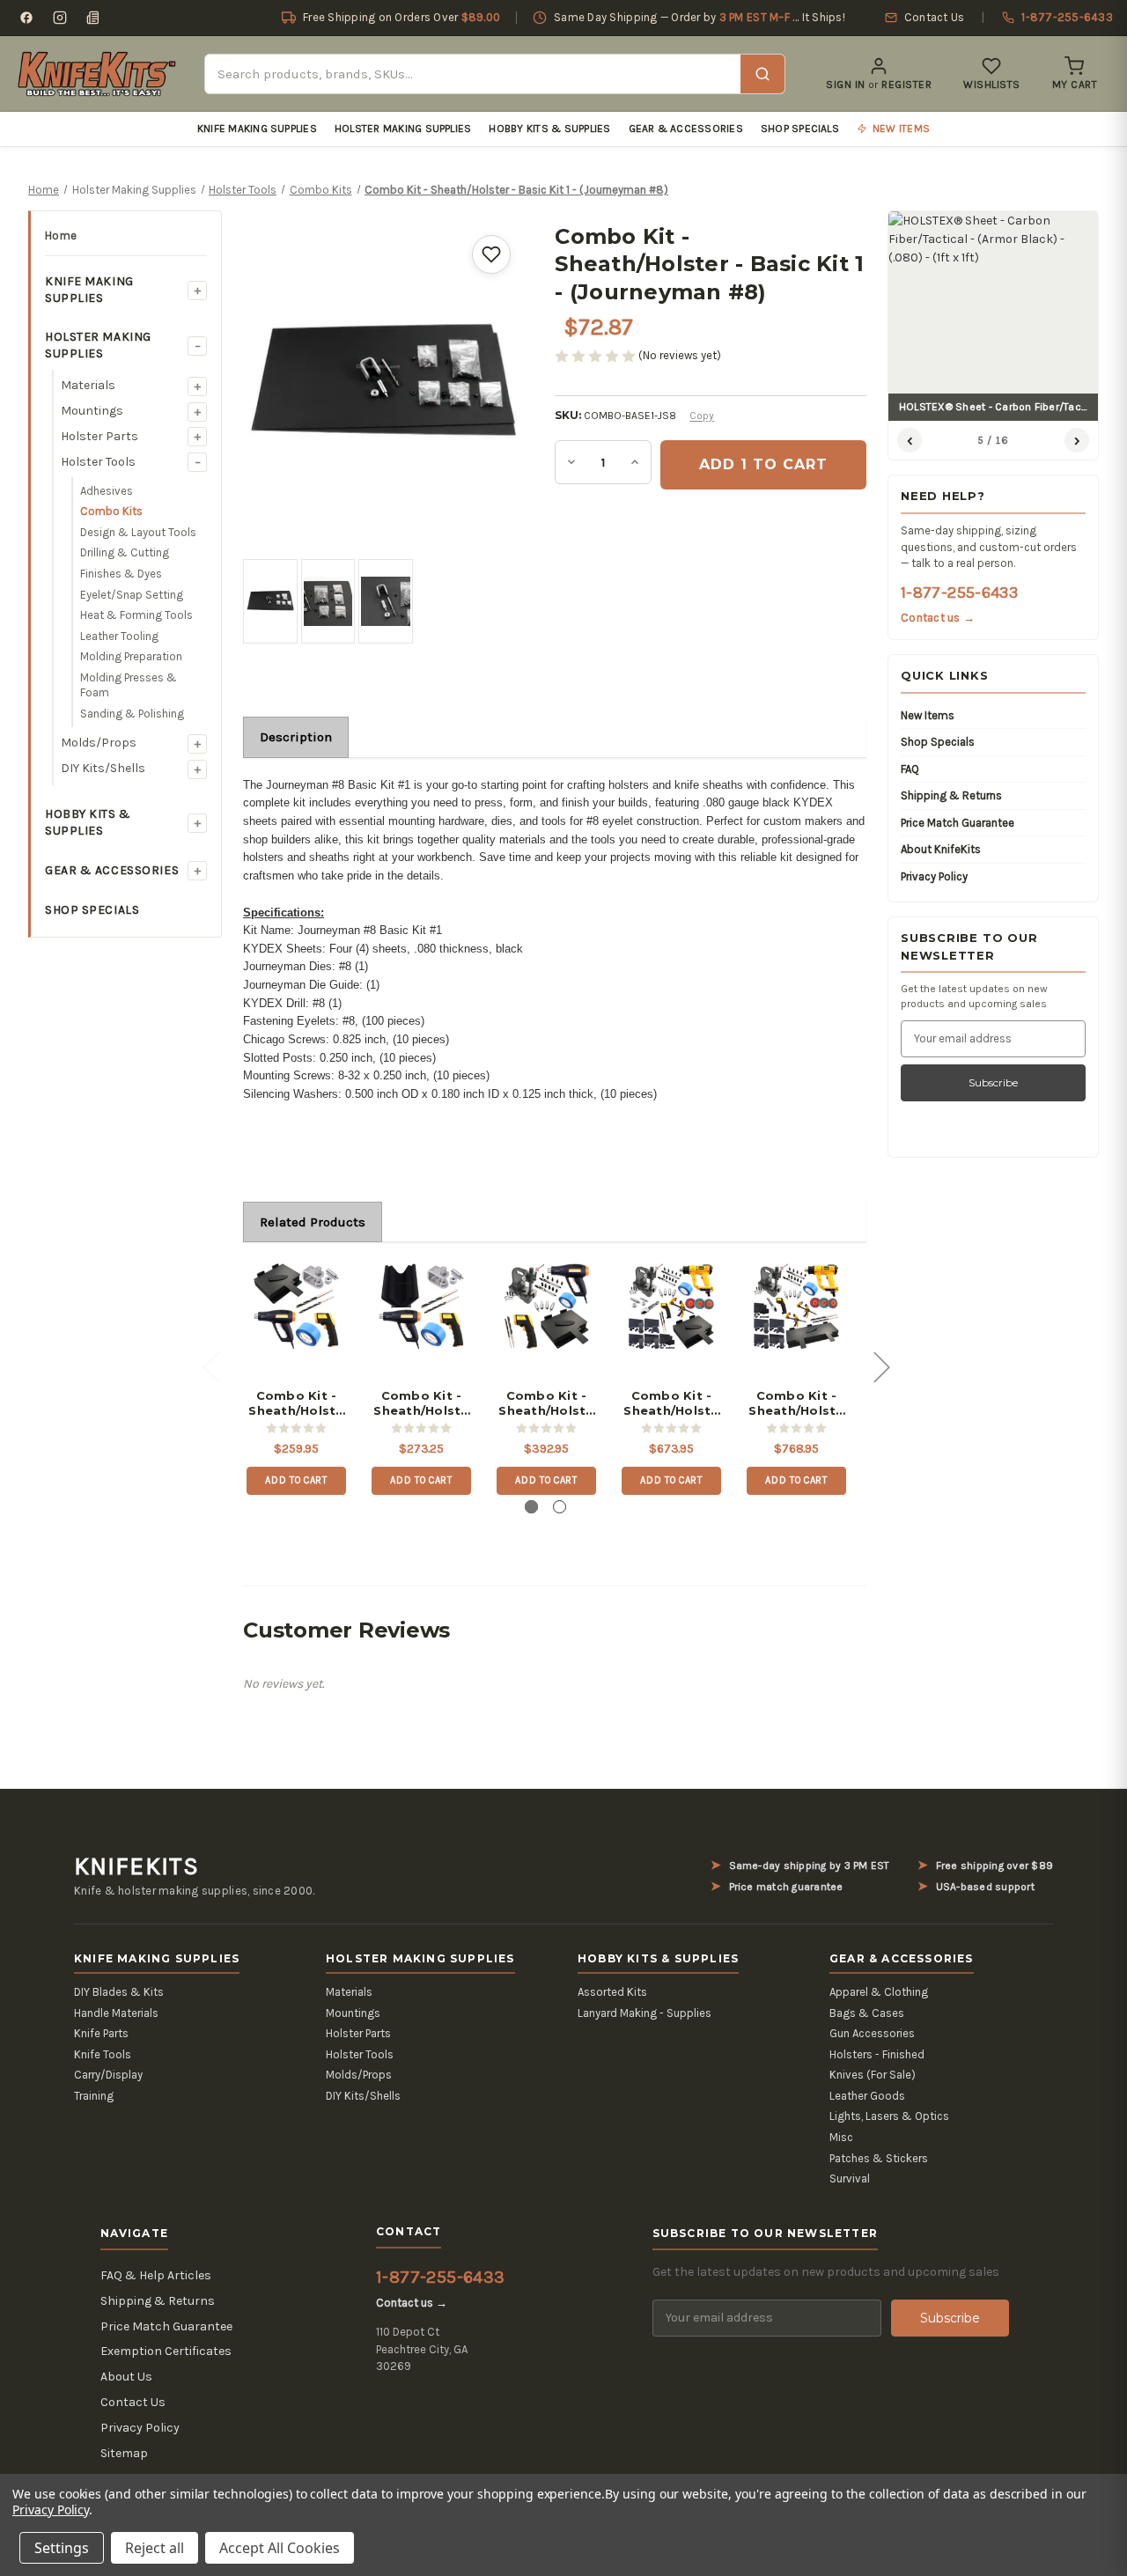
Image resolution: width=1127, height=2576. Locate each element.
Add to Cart (296, 1480)
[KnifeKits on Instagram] (60, 18)
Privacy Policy (934, 876)
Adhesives (107, 491)
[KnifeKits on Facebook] (26, 18)
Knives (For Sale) (873, 2075)
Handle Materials (116, 2013)
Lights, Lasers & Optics (889, 2116)
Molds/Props (99, 743)
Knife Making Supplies (257, 129)
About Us (126, 2377)
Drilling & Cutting (125, 552)
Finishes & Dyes (121, 574)
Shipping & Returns (951, 795)
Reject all (155, 2548)
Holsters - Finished (877, 2054)
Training (94, 2096)
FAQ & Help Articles (156, 2275)
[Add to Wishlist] (491, 254)
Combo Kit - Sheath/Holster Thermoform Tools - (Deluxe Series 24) (796, 1403)
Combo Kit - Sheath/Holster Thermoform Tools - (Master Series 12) (546, 1403)
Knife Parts (101, 2033)
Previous (210, 1366)
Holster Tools (98, 462)
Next (881, 1366)
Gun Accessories (872, 2033)
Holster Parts (99, 436)
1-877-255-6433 (959, 592)
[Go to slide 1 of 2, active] (531, 1507)
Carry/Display (108, 2075)
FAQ (910, 769)
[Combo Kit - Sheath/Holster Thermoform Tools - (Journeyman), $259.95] (296, 1306)
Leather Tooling (119, 636)
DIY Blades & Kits (119, 1992)
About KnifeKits (941, 849)
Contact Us (133, 2402)
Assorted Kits (612, 1992)
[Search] (762, 74)
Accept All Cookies (280, 2548)
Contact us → (938, 618)
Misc (841, 2137)
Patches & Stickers (879, 2158)
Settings (62, 2548)
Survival (850, 2179)
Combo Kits (111, 511)
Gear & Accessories (686, 129)
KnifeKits (136, 1866)
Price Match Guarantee (958, 823)
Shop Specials (800, 129)
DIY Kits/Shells (103, 768)
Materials (88, 385)
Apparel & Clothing (879, 1992)
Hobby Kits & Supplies (549, 129)
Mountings (92, 411)
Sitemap (124, 2453)
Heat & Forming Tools (136, 615)
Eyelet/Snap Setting (132, 595)
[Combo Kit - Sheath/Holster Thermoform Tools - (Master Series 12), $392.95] (546, 1306)
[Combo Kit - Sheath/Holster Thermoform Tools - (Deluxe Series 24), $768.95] (796, 1306)
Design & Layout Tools (138, 532)
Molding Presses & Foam (129, 685)
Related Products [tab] (313, 1222)
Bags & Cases (867, 2013)
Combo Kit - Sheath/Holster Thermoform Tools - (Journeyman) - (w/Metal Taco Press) (421, 1403)
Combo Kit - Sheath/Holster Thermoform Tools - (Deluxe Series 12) (671, 1403)
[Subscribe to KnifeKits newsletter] (93, 18)
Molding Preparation (131, 656)
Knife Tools (103, 2054)
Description (296, 737)
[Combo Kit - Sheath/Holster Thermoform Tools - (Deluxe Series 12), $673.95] (671, 1306)
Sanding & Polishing (132, 714)
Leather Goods (867, 2096)
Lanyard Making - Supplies (645, 2013)
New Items (928, 715)
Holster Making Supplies (403, 129)
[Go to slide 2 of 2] (560, 1507)
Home (61, 236)
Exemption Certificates (166, 2351)
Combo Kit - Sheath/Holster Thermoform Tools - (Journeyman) (296, 1403)
